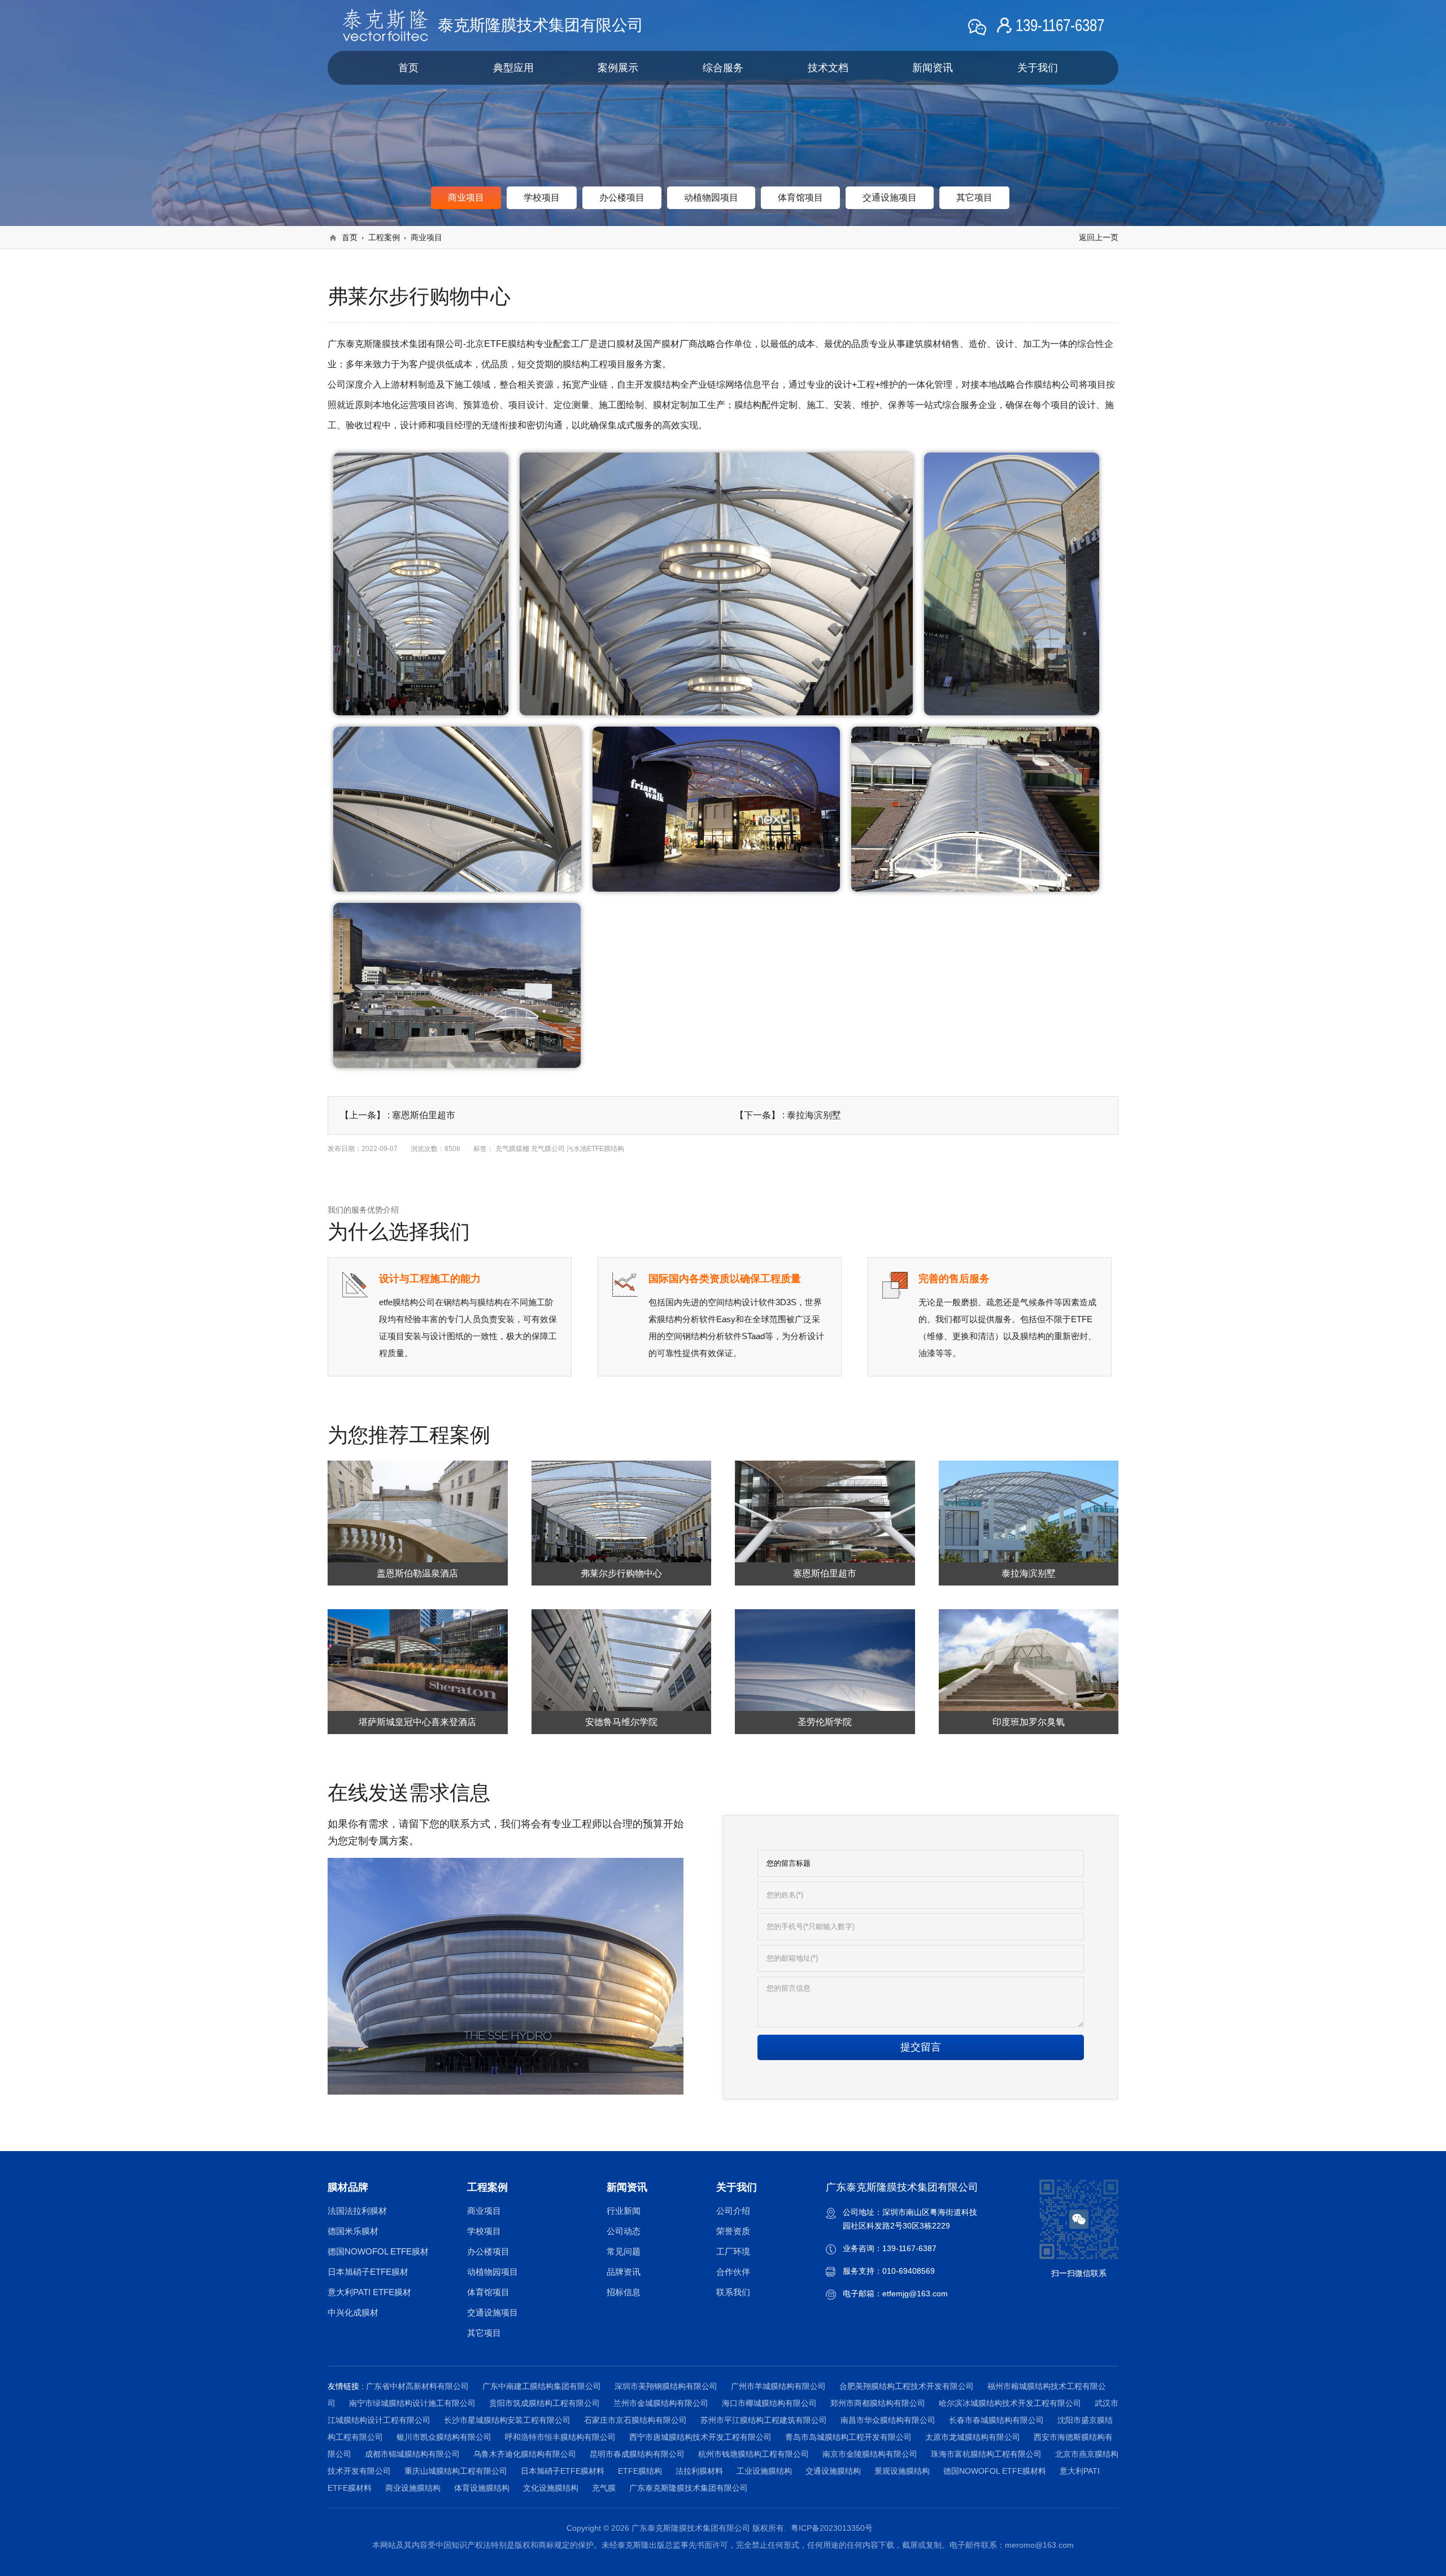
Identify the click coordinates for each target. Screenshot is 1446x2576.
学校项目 (484, 2231)
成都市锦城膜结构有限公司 (412, 2454)
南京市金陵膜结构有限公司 (870, 2454)
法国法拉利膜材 (357, 2211)
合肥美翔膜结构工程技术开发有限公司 (907, 2386)
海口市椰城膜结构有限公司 (769, 2403)
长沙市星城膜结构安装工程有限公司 (507, 2420)
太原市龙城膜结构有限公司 (973, 2437)
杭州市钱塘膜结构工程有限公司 (754, 2454)
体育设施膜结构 (482, 2488)
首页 (408, 68)
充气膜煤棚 (512, 1149)
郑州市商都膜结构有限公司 (878, 2403)
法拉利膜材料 (699, 2471)
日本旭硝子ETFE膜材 (368, 2272)
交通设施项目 (493, 2312)
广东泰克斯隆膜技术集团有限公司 (689, 2488)
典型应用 (513, 68)
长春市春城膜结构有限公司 (996, 2420)
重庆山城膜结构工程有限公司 (456, 2471)
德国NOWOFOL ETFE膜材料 (995, 2471)
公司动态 (624, 2231)
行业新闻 (624, 2211)
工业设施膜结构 (764, 2471)
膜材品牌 (348, 2187)
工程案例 (384, 237)
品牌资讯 (624, 2272)
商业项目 (426, 237)
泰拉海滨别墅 (814, 1115)
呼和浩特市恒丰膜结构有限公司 (560, 2437)
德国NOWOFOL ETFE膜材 (378, 2251)
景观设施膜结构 (902, 2471)
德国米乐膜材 (353, 2231)
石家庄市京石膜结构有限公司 (635, 2420)
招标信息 (624, 2292)
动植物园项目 (493, 2272)
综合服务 (723, 68)
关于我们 (1038, 68)
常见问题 (624, 2251)
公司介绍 (733, 2211)
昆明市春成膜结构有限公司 (637, 2454)
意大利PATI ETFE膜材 (369, 2292)
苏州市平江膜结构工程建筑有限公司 (764, 2420)
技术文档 (828, 68)
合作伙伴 (733, 2272)
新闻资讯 (933, 68)
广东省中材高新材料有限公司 (417, 2386)
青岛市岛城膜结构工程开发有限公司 (848, 2437)
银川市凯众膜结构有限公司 (444, 2437)
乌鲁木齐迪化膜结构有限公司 (525, 2454)
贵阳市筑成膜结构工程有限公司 (545, 2403)
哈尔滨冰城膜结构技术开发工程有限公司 (1010, 2403)
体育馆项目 (488, 2292)
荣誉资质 (733, 2231)
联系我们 (733, 2292)
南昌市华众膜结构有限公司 (888, 2420)
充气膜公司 (548, 1149)
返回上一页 (1099, 237)
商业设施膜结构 (413, 2488)
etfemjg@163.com (915, 2293)
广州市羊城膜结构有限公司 (778, 2386)
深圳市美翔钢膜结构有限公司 (666, 2386)
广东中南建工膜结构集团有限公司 (542, 2386)
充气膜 (604, 2488)
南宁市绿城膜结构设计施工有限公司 (412, 2403)
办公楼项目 (488, 2251)
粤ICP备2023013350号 (832, 2528)
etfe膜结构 (398, 1302)
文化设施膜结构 (551, 2488)
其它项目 (484, 2333)
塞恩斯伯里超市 (424, 1115)
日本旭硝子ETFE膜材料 (563, 2471)
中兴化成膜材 (353, 2312)
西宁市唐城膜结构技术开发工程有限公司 (700, 2437)
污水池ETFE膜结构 (595, 1149)
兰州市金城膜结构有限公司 (661, 2403)
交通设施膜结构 (833, 2471)
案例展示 (618, 68)
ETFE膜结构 (640, 2471)
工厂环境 (733, 2251)
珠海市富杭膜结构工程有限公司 (986, 2454)
